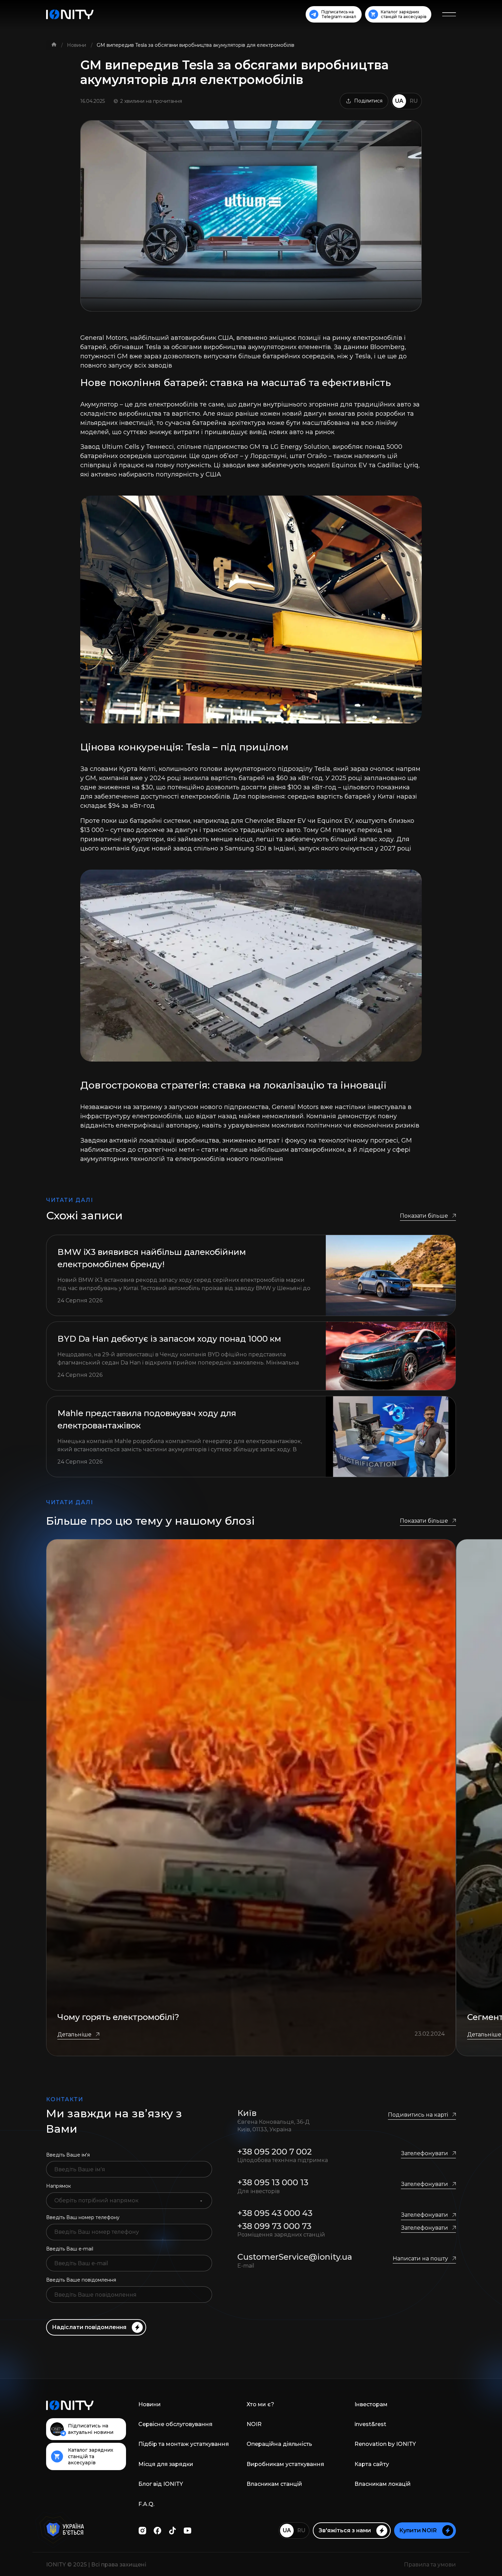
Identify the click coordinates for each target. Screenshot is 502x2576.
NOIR (254, 2424)
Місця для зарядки (166, 2464)
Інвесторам (371, 2404)
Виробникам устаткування (285, 2464)
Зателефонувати (424, 2153)
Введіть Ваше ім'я (68, 2155)
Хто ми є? (260, 2404)
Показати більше (424, 1216)
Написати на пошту (420, 2259)
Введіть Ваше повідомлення (81, 2280)
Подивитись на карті (418, 2115)
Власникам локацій (383, 2484)
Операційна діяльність (279, 2444)
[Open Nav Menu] (449, 14)
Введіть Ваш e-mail (70, 2249)
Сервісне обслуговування (175, 2424)
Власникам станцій (274, 2484)
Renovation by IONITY (385, 2444)
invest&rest (370, 2424)
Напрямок (59, 2186)
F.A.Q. (146, 2504)
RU (414, 101)
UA (399, 101)
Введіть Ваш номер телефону (83, 2217)
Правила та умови (430, 2565)
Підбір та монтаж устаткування (184, 2444)
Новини (77, 45)
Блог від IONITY (161, 2484)
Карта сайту (372, 2464)
